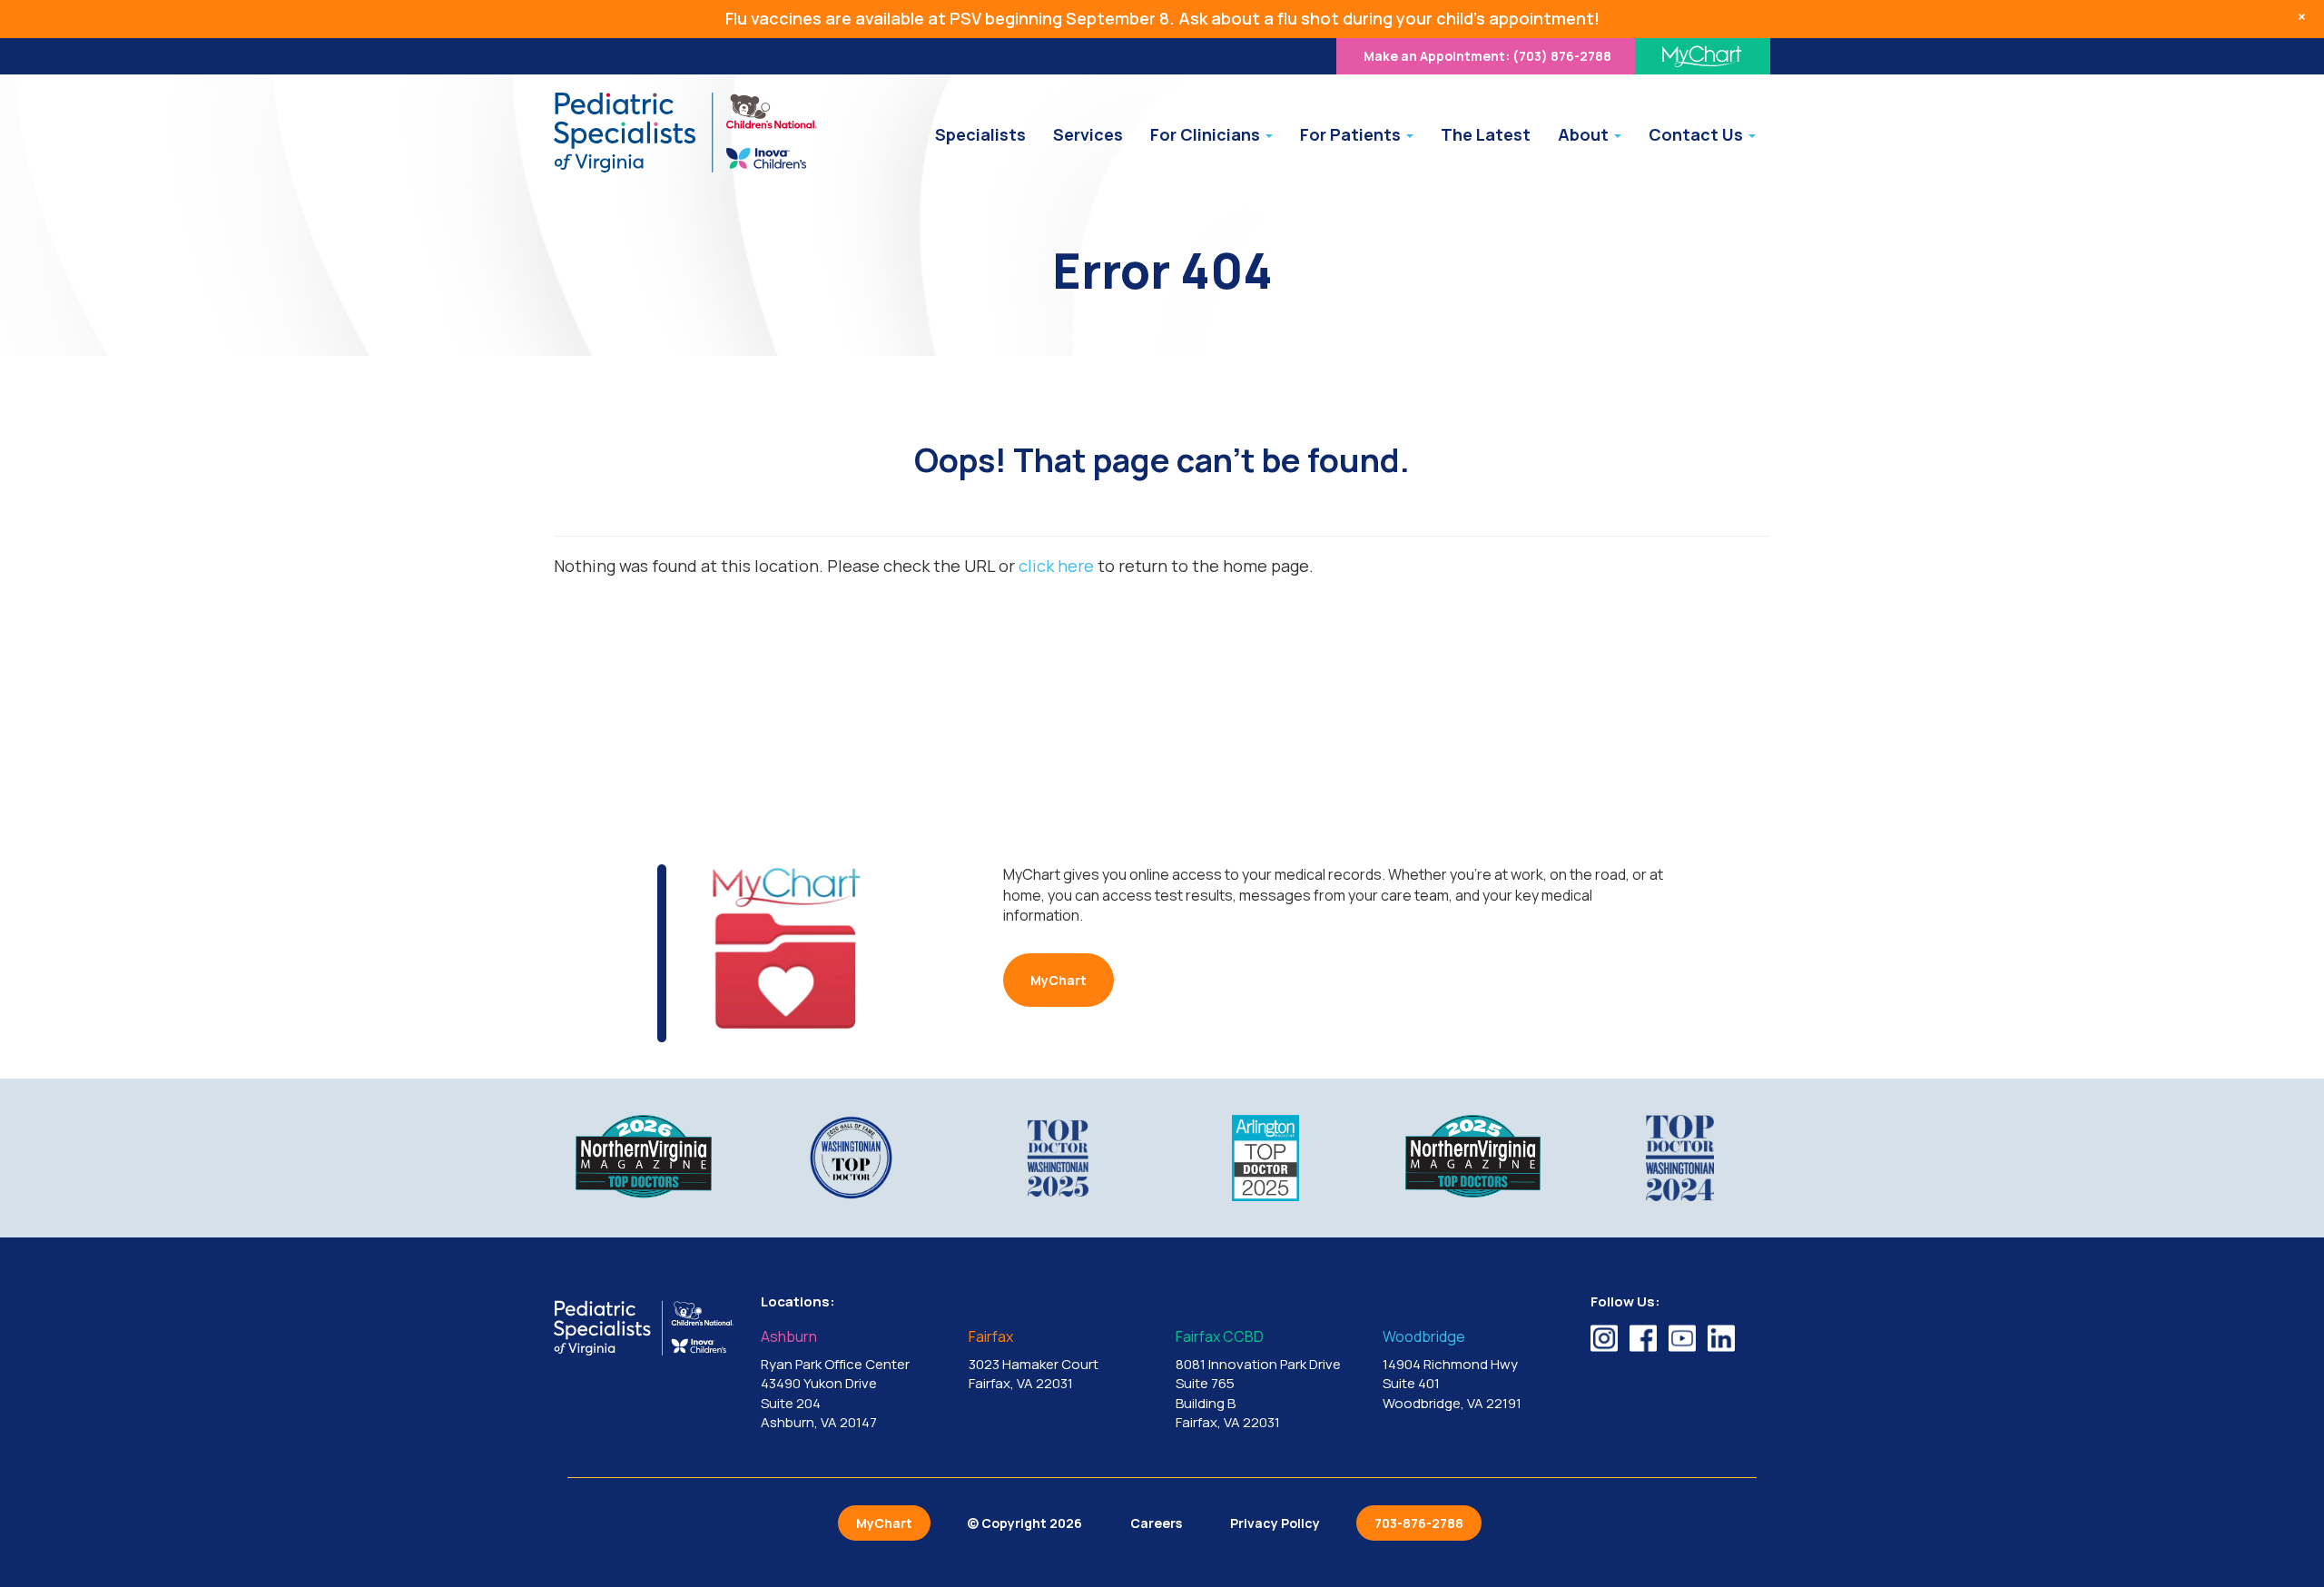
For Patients (1352, 134)
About (1585, 134)
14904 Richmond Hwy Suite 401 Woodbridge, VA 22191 (1452, 1370)
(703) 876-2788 (1487, 56)
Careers (1156, 1523)
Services (1088, 134)
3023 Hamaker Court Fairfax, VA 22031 (1034, 1361)
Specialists (980, 134)
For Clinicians (1207, 134)
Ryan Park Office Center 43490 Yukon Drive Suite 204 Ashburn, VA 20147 (835, 1380)
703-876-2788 (1419, 1523)
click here (1056, 566)
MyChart (1059, 980)
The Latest (1486, 134)
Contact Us (1698, 134)
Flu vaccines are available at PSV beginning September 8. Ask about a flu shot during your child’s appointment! (1162, 18)
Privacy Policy (1275, 1523)
